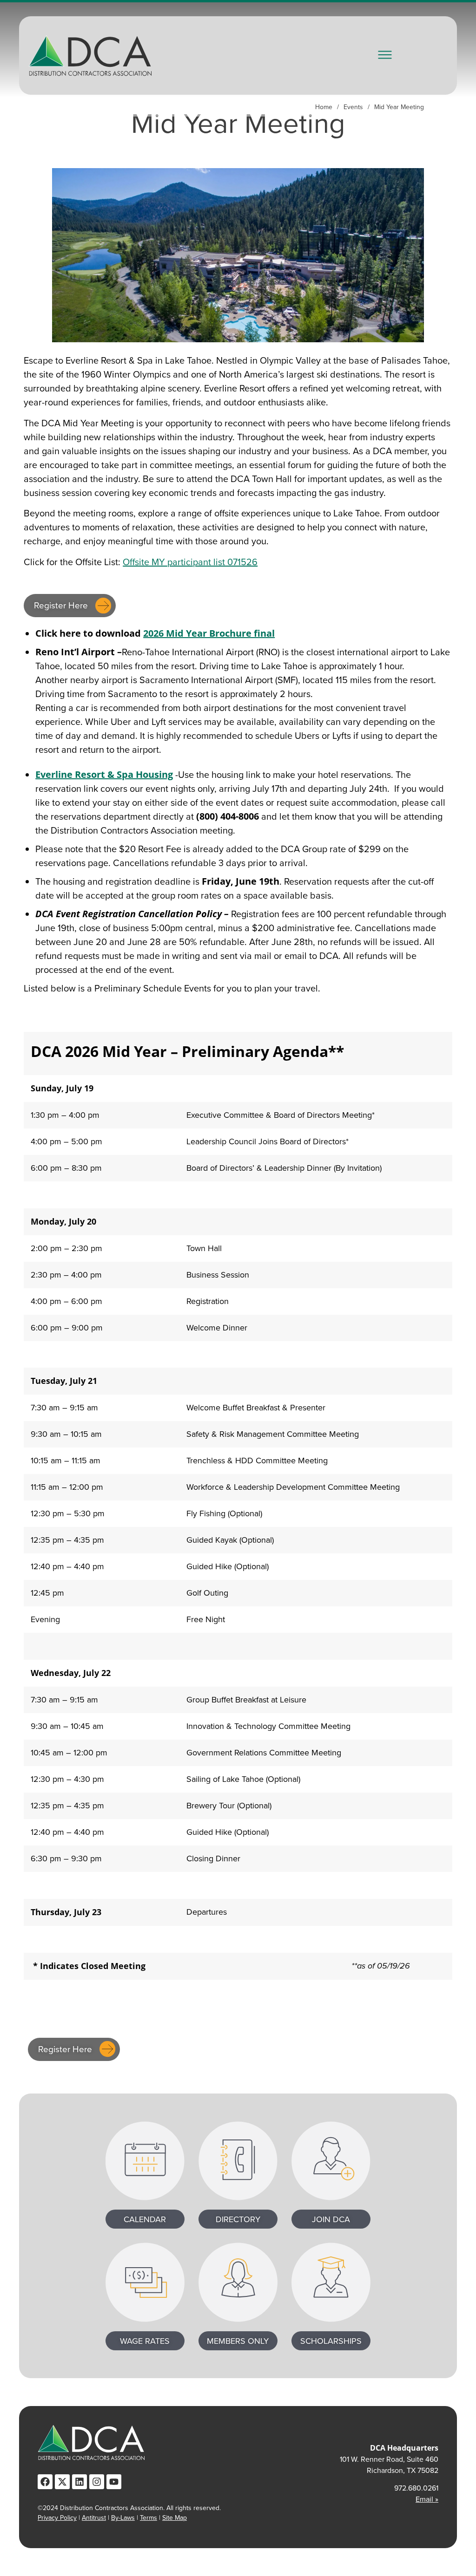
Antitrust (94, 2518)
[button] (385, 55)
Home (324, 107)
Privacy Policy (57, 2518)
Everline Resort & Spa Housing (104, 774)
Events (353, 107)
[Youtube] (114, 2482)
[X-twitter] (62, 2482)
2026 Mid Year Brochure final (209, 633)
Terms (149, 2518)
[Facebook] (45, 2482)
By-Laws (123, 2518)
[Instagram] (97, 2482)
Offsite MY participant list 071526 (190, 562)
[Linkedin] (79, 2482)
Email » (427, 2499)
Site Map (175, 2518)
